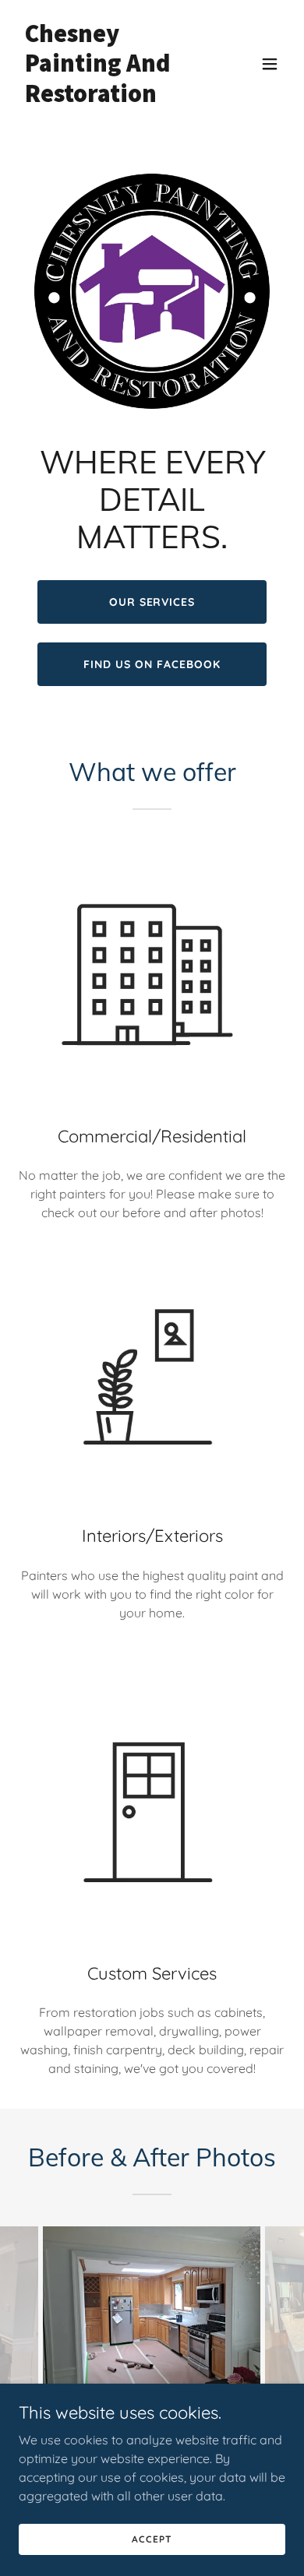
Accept (152, 2539)
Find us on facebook (152, 664)
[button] (270, 64)
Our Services (152, 602)
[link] (112, 97)
